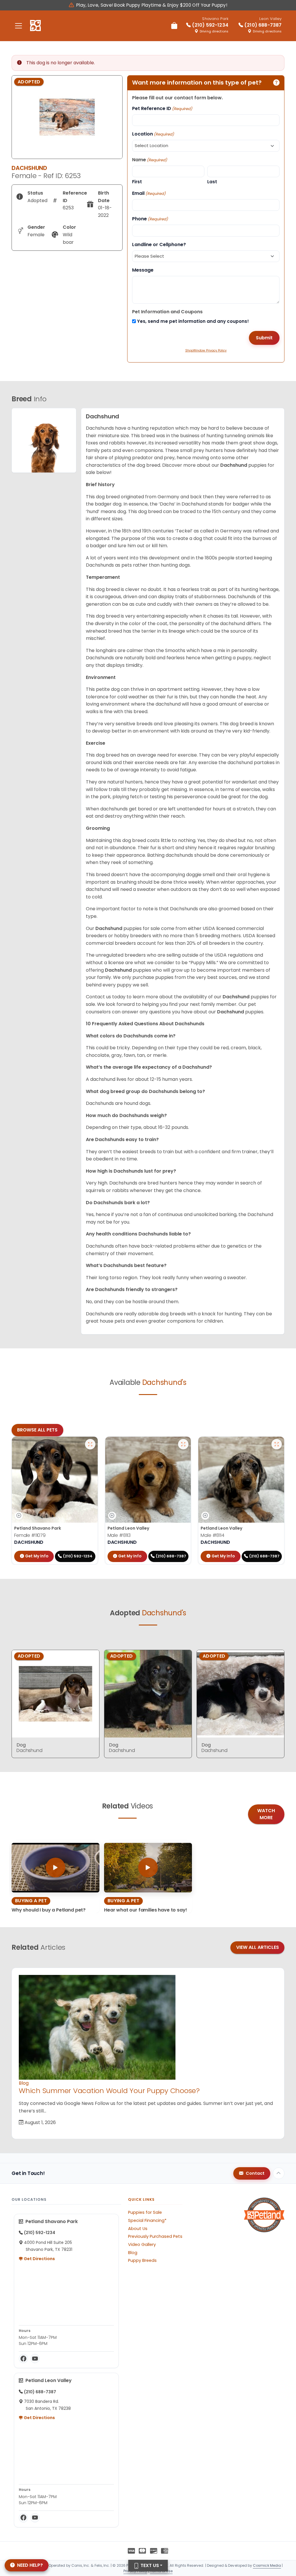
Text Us (149, 2565)
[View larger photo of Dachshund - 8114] (277, 1444)
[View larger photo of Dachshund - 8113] (183, 1444)
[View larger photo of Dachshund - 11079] (90, 1444)
